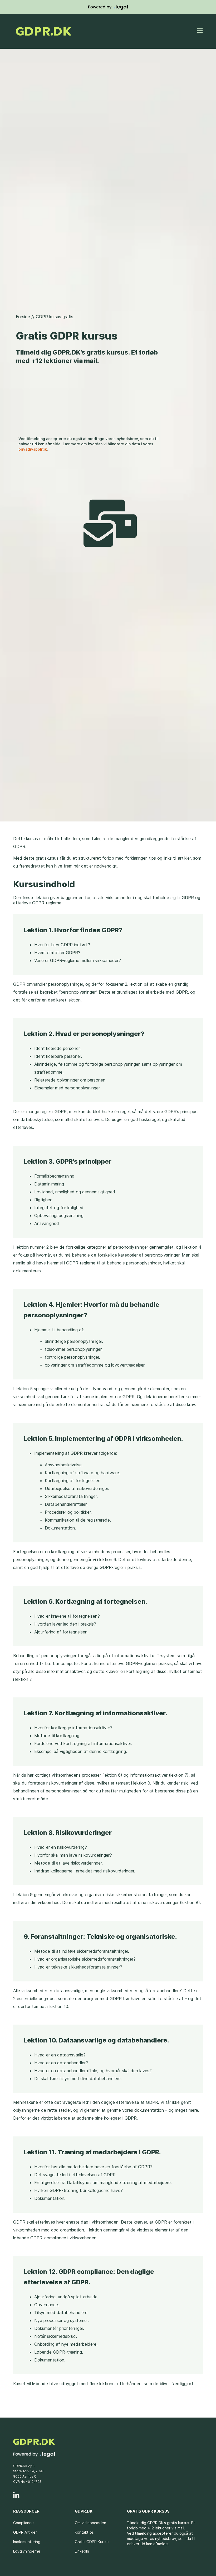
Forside (23, 317)
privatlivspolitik (33, 449)
